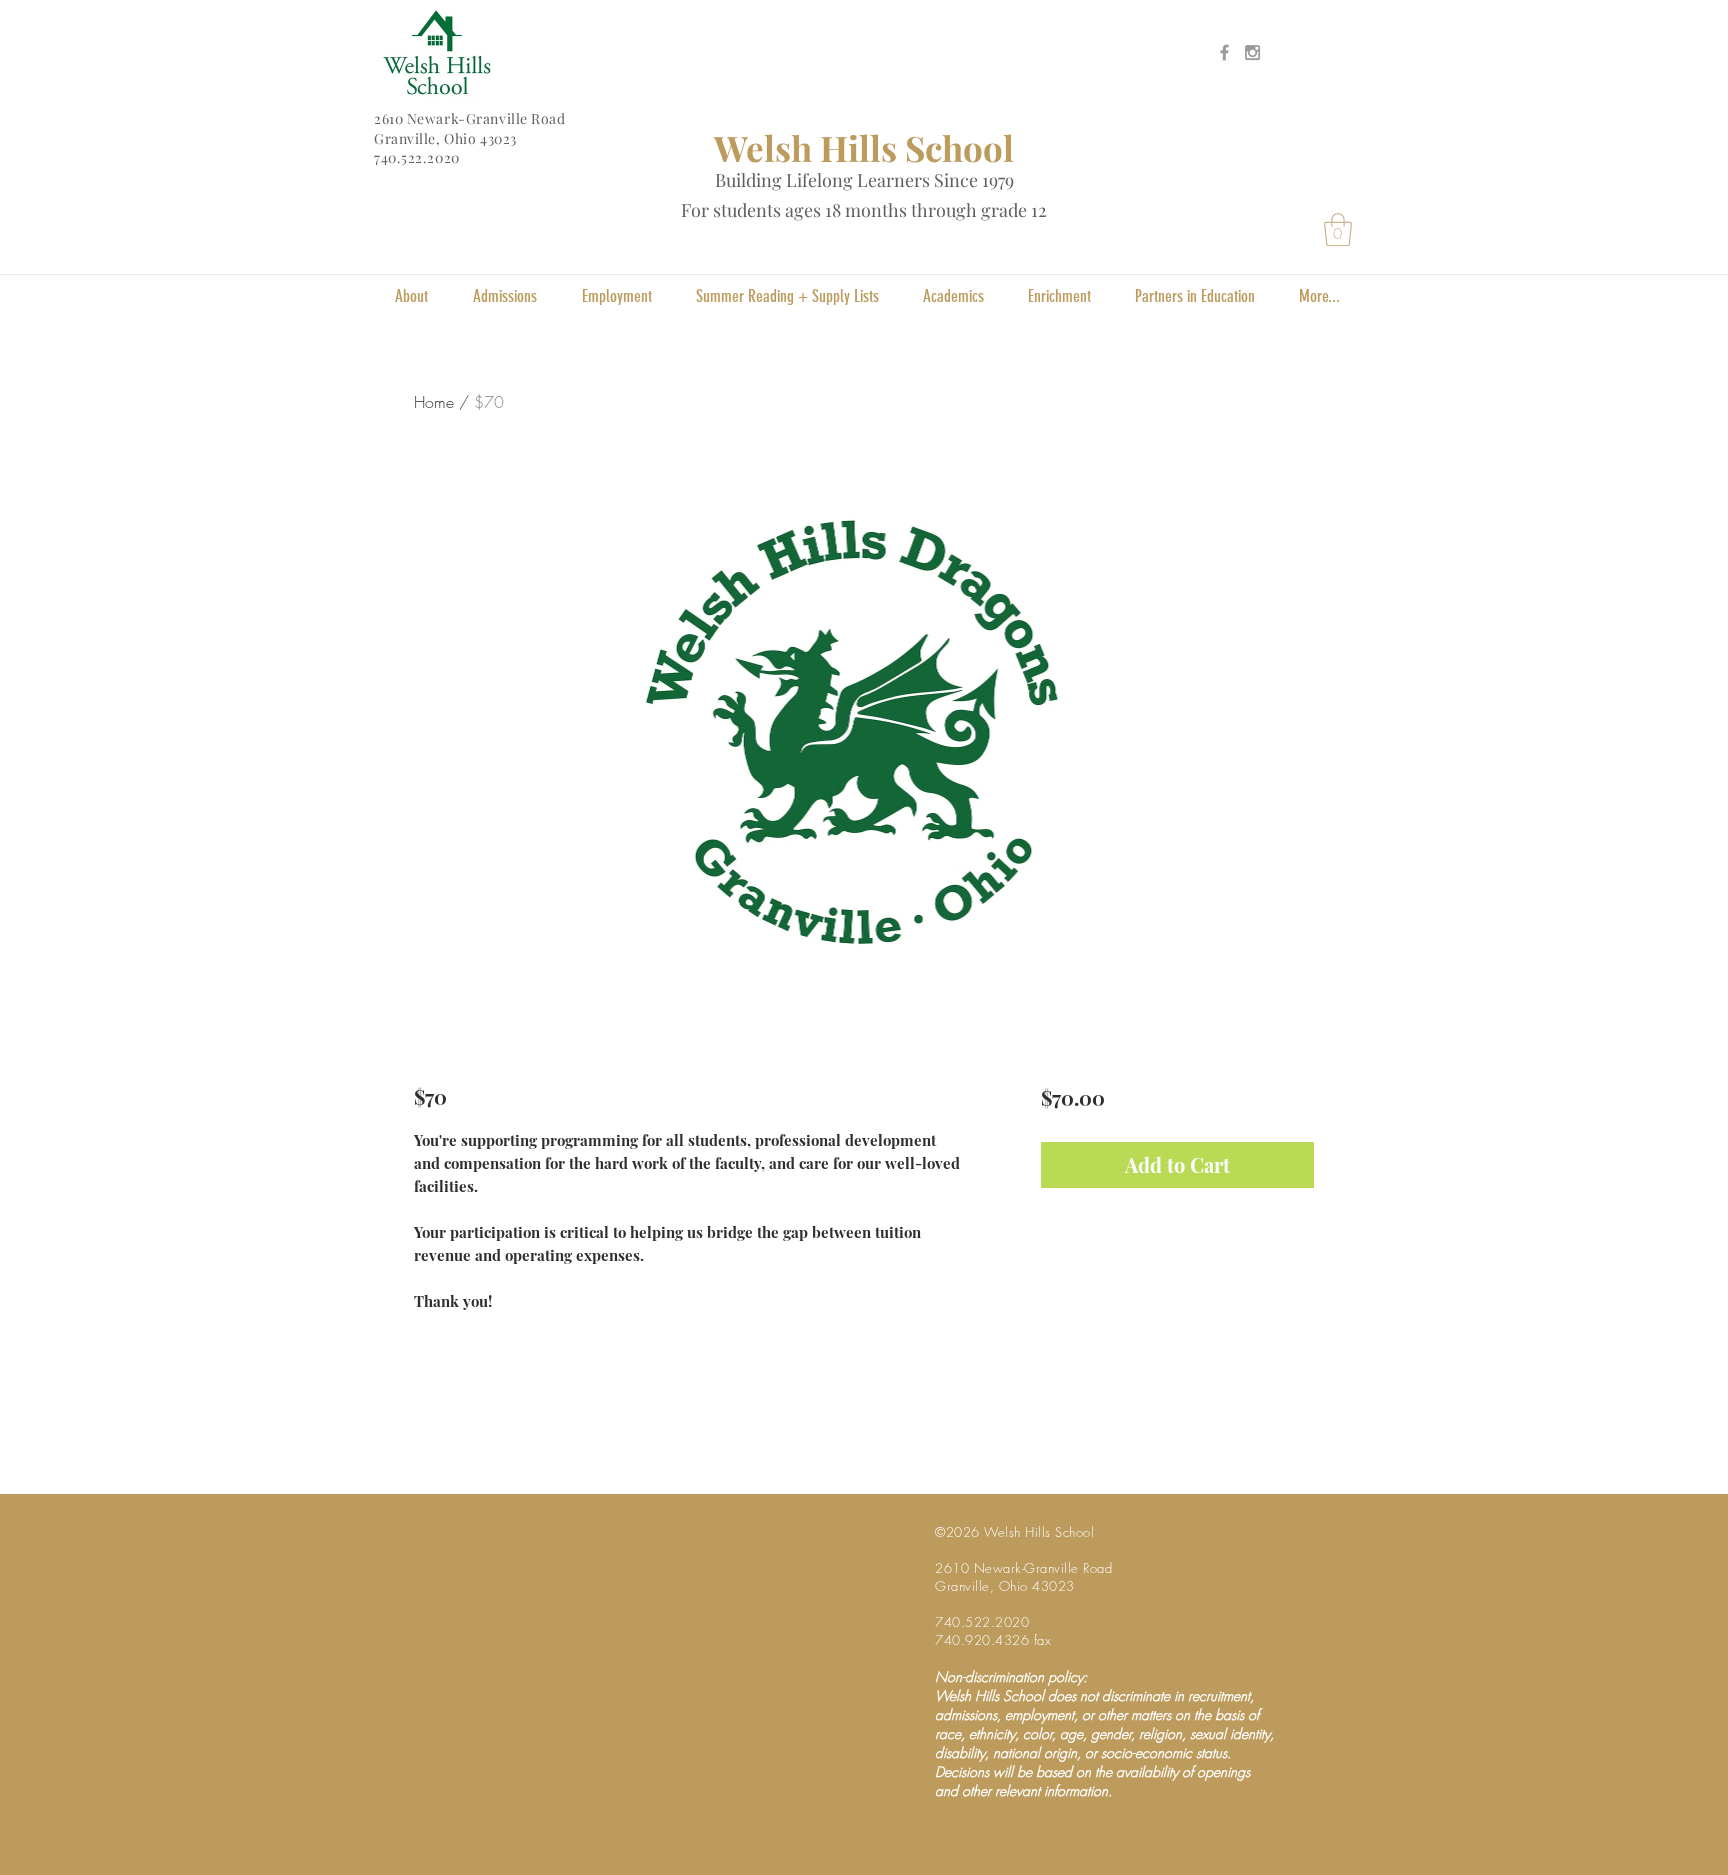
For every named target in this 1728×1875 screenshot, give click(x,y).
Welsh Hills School (864, 147)
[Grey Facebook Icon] (1224, 52)
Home (434, 402)
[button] (1338, 229)
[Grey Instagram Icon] (1252, 52)
